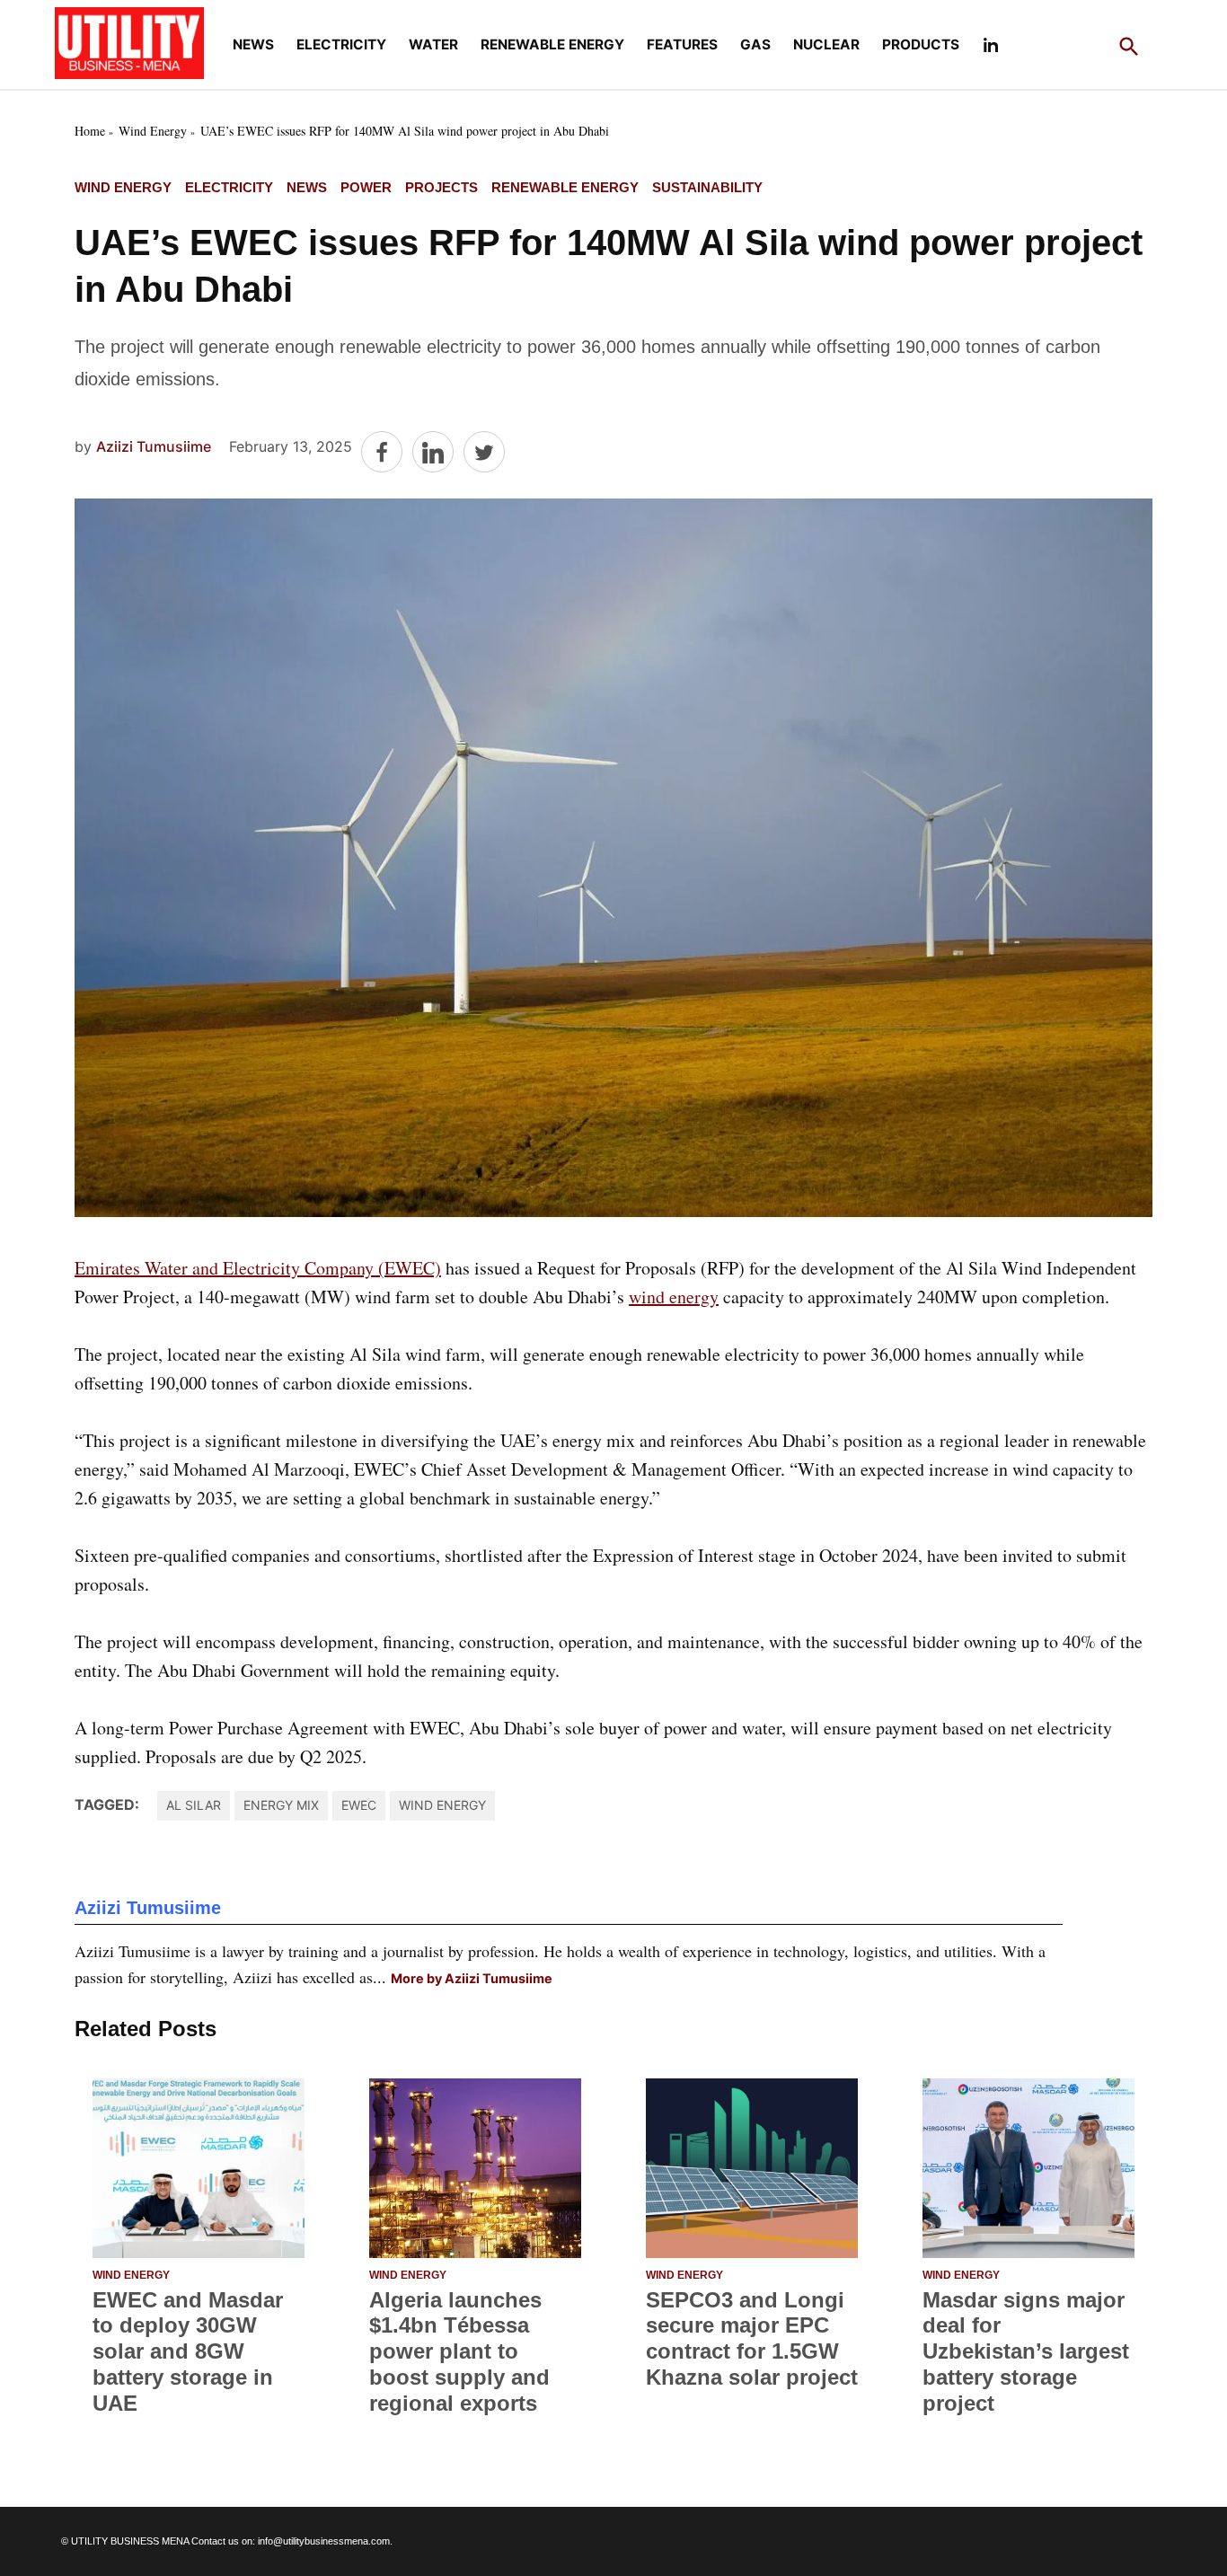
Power (366, 187)
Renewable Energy (552, 44)
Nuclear (826, 44)
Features (682, 44)
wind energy (674, 1297)
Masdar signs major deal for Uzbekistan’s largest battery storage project (1026, 2351)
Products (921, 44)
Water (433, 44)
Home (90, 131)
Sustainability (707, 187)
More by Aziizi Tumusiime (472, 1978)
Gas (755, 44)
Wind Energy (153, 131)
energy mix (281, 1805)
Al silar (194, 1805)
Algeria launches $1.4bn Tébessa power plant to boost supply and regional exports (459, 2351)
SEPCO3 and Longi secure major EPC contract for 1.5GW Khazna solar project (752, 2338)
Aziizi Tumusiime (154, 446)
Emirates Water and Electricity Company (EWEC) (258, 1268)
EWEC (359, 1805)
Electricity (341, 44)
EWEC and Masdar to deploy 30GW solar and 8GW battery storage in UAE (188, 2351)
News (253, 44)
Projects (441, 187)
